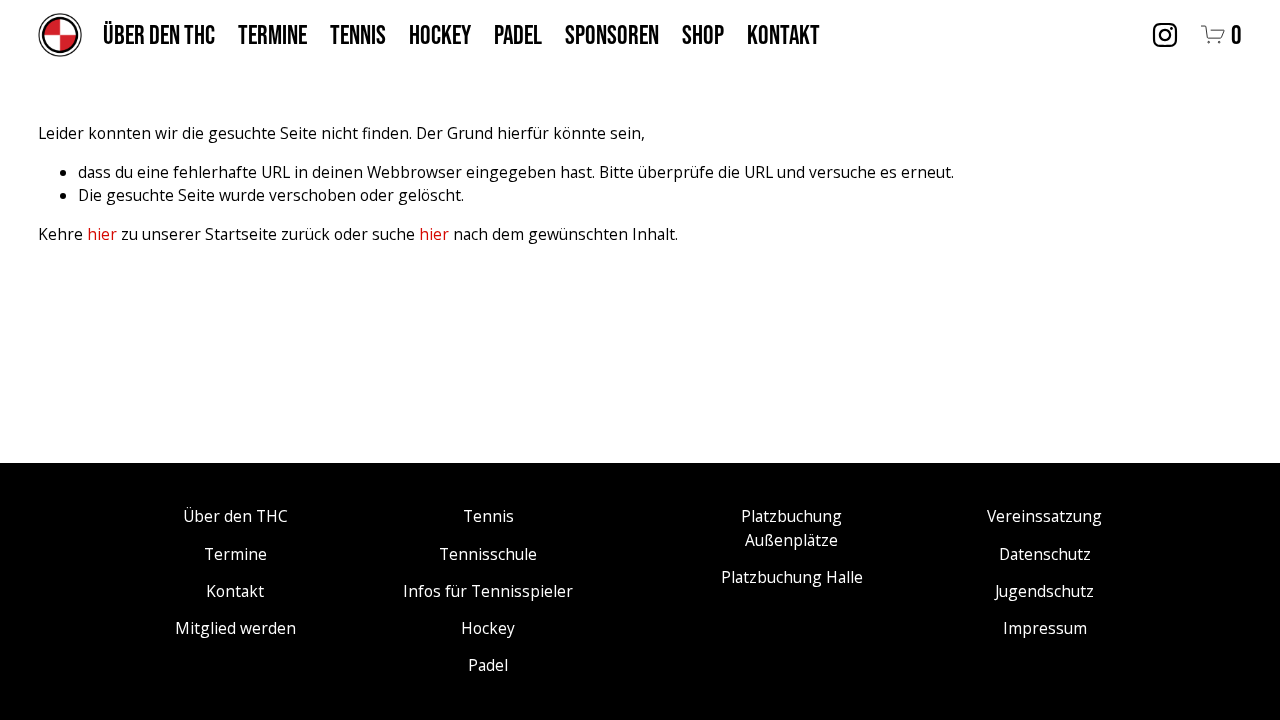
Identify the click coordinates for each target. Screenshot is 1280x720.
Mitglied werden (235, 628)
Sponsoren (612, 34)
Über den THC (159, 34)
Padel (518, 34)
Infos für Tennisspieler (488, 591)
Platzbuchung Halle (792, 577)
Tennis (358, 34)
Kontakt (783, 34)
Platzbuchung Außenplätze (791, 527)
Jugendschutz (1044, 591)
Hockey (440, 34)
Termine (272, 34)
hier (102, 234)
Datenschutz (1045, 554)
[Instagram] (1165, 35)
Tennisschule (488, 554)
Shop (703, 34)
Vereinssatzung (1044, 516)
